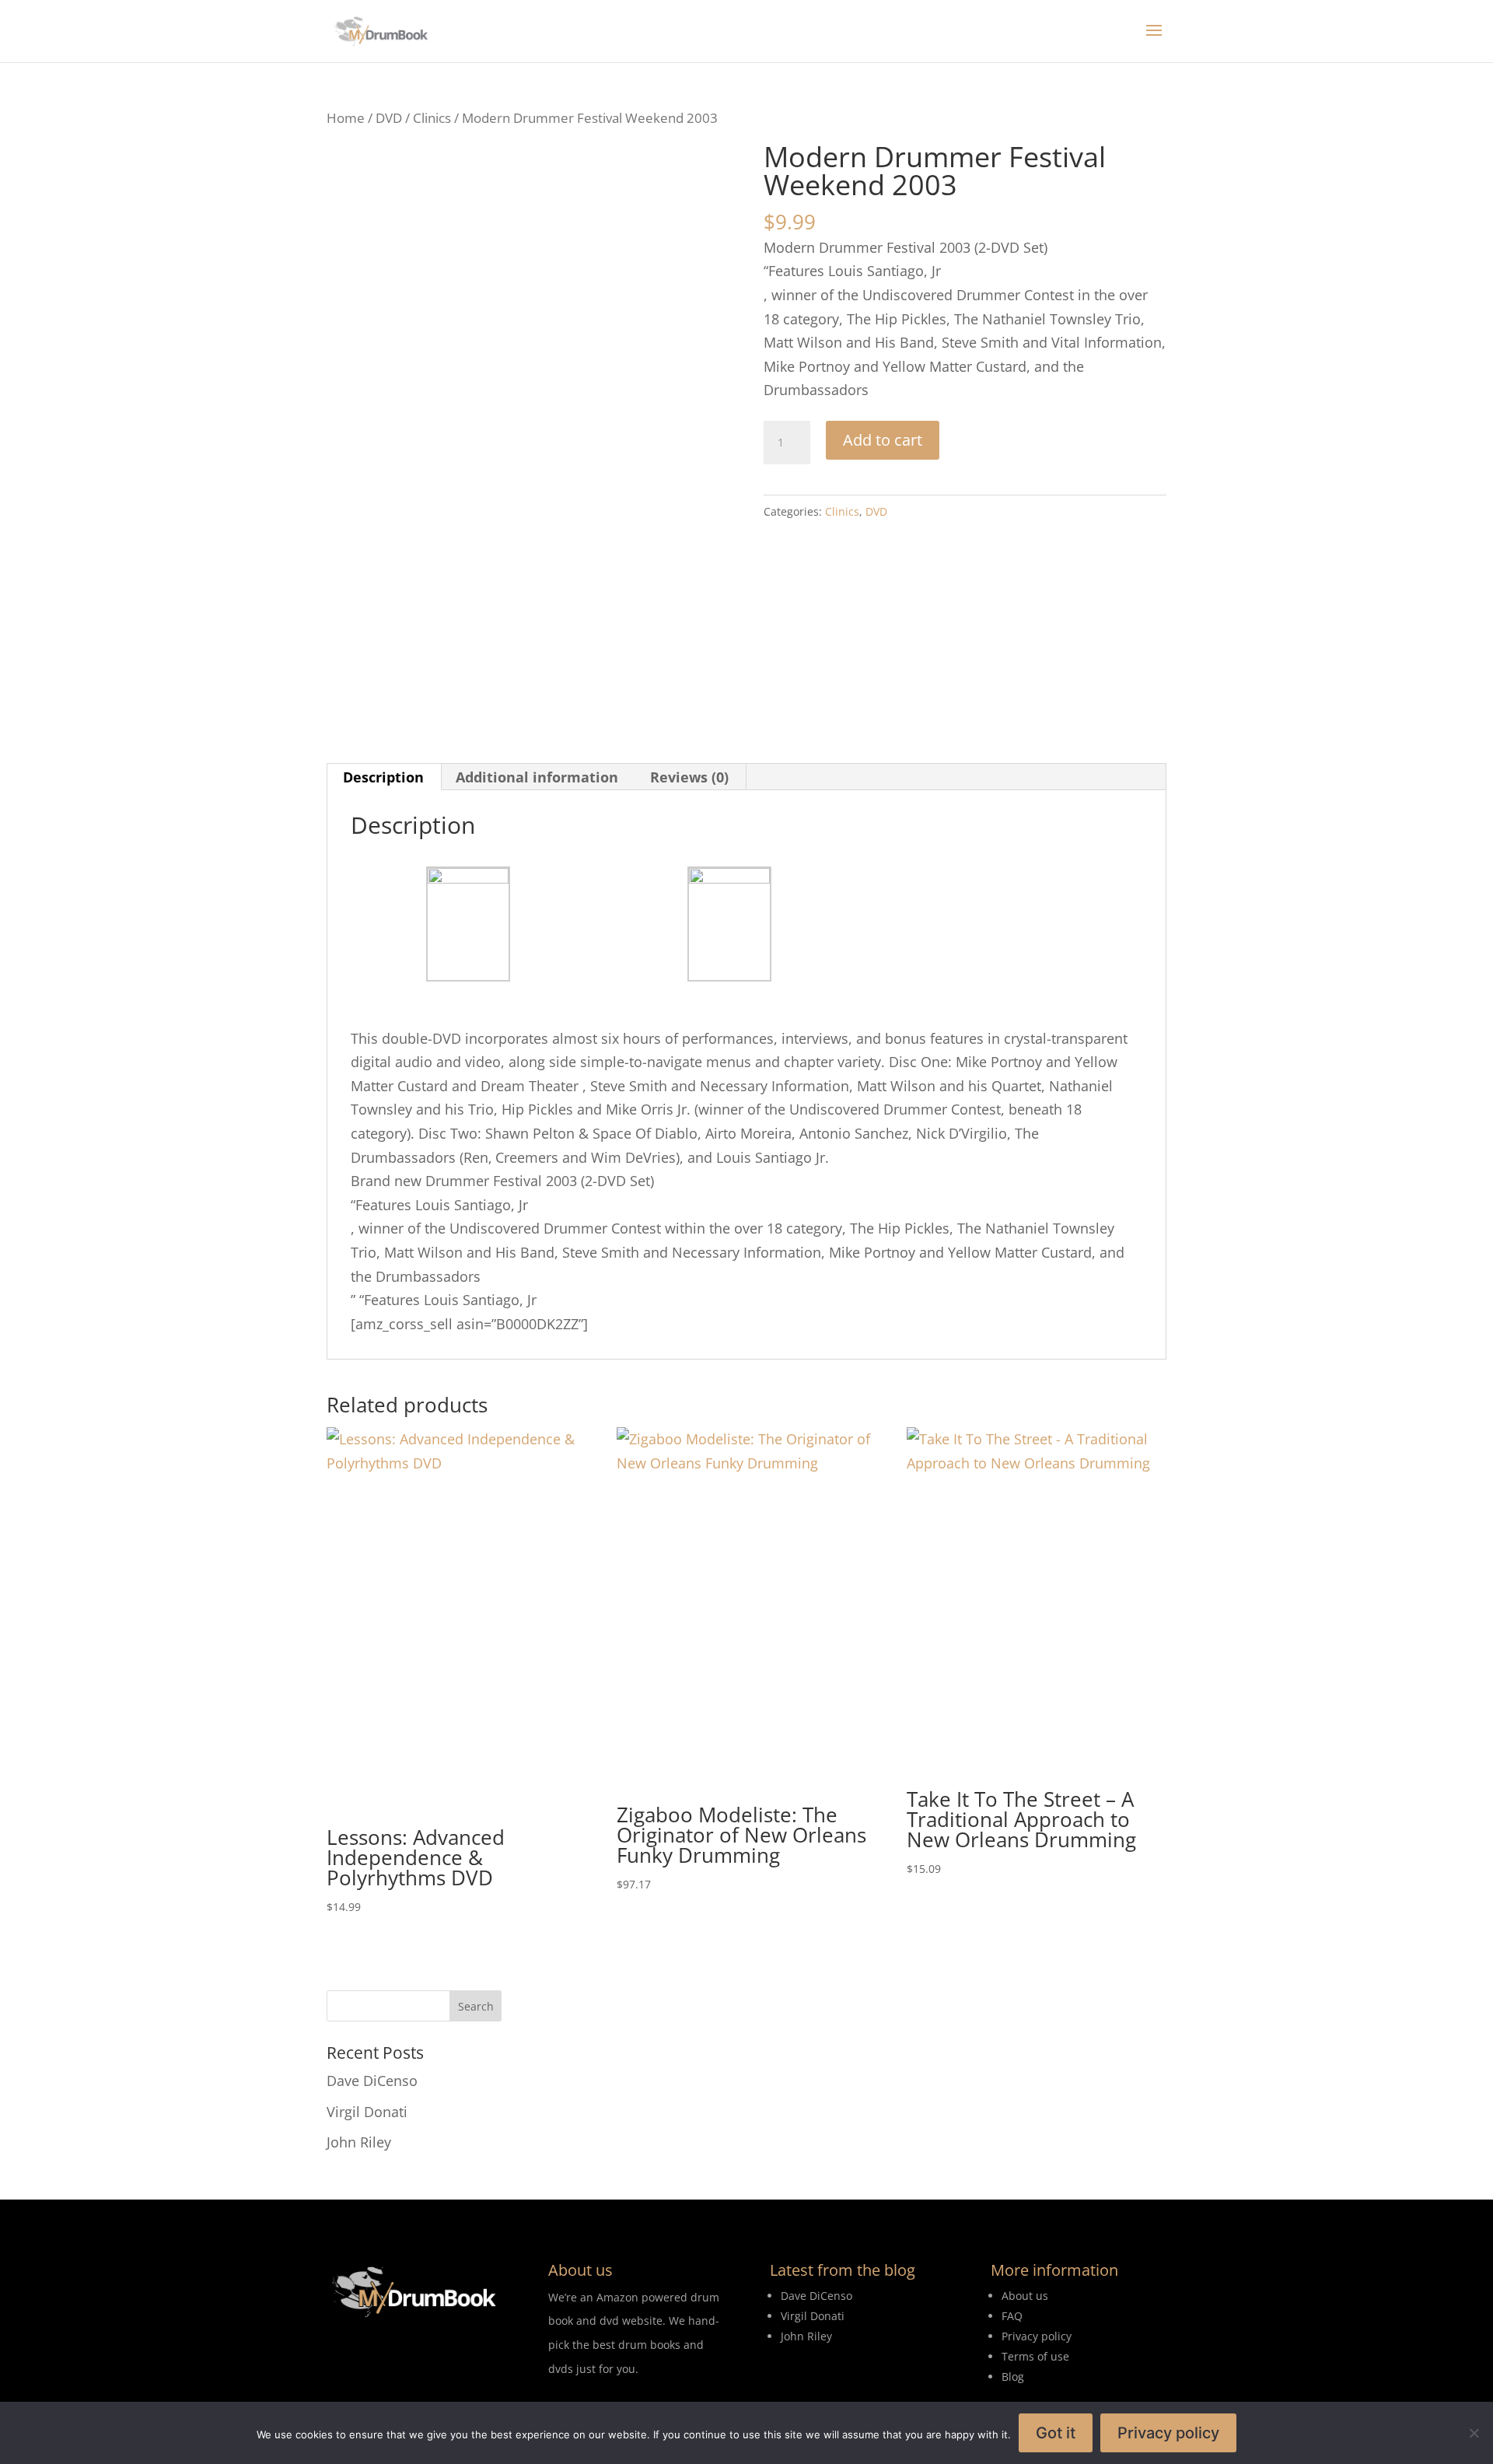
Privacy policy (1168, 2433)
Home (346, 118)
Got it (1056, 2433)
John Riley (359, 2142)
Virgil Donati (367, 2112)
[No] (1474, 2433)
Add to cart (883, 440)
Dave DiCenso (372, 2081)
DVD (389, 118)
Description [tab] (383, 777)
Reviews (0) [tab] (689, 777)
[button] (701, 171)
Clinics (432, 118)
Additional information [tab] (537, 777)
